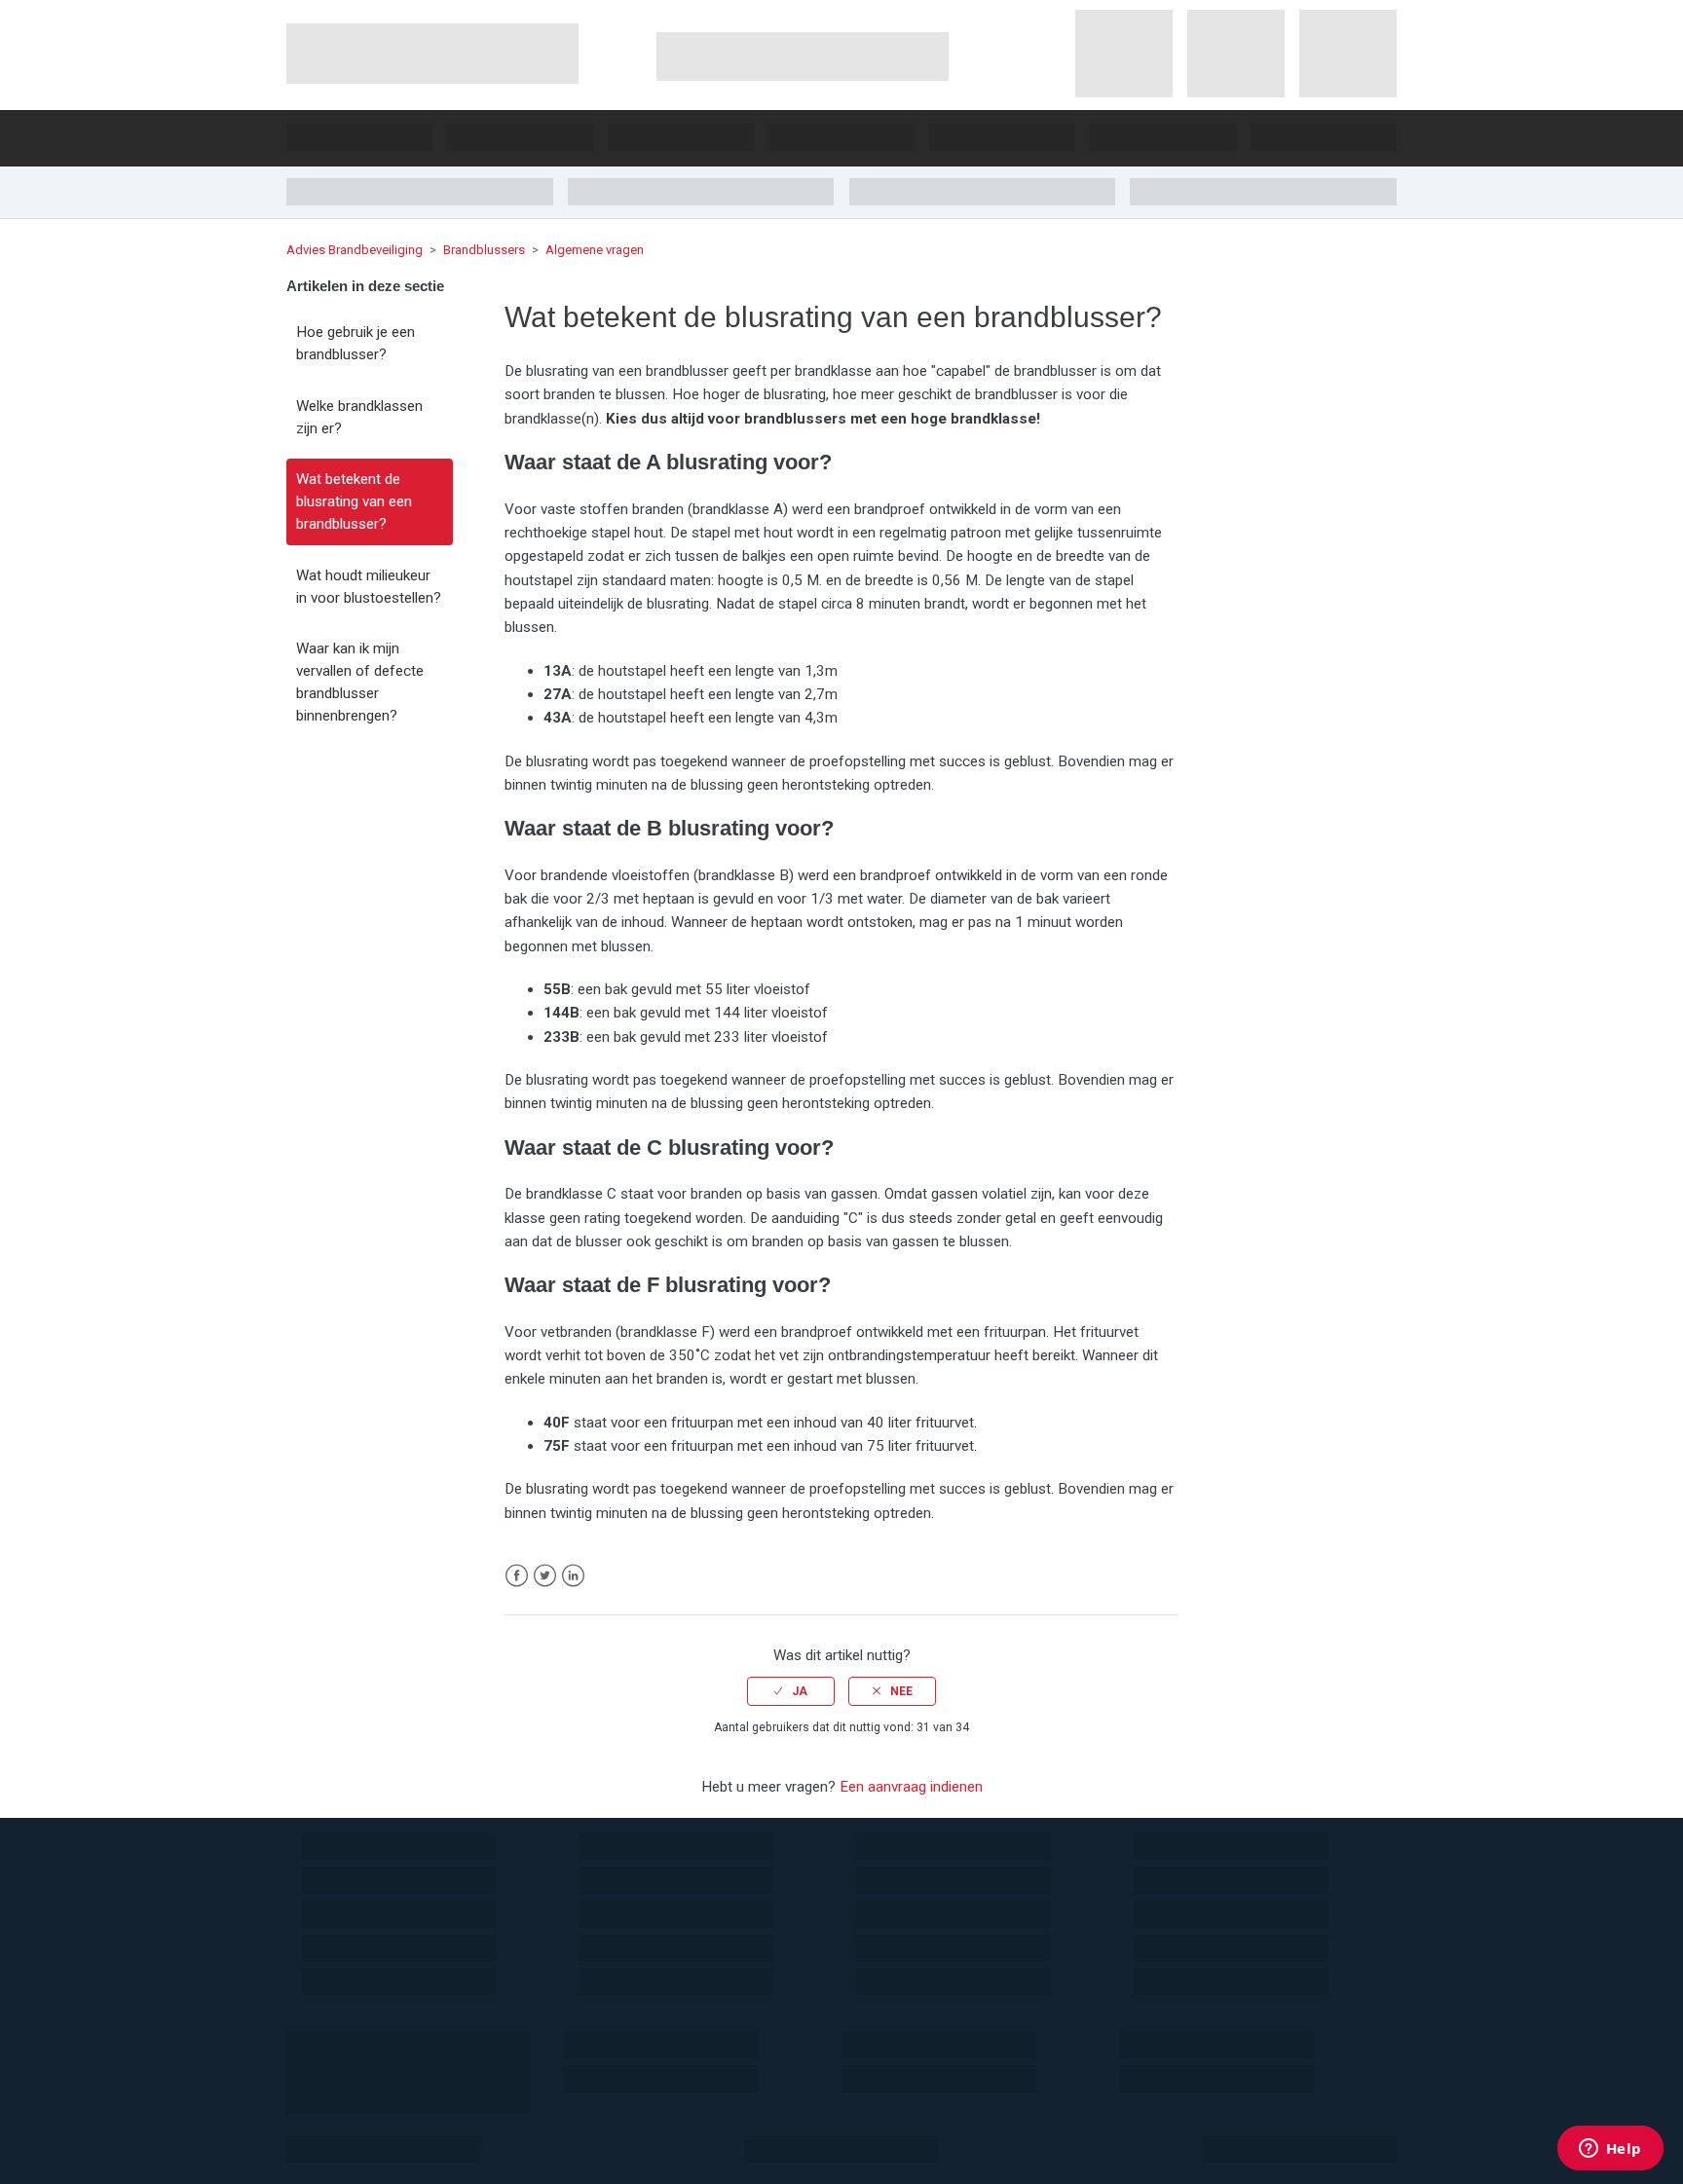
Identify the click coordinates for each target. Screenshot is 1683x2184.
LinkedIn (573, 1576)
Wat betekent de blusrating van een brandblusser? (354, 501)
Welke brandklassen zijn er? (359, 417)
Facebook (517, 1576)
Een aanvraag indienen (911, 1787)
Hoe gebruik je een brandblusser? (355, 343)
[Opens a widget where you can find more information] (1610, 2150)
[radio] (791, 1691)
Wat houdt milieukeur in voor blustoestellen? (369, 587)
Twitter (545, 1576)
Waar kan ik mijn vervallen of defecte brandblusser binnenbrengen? (360, 682)
